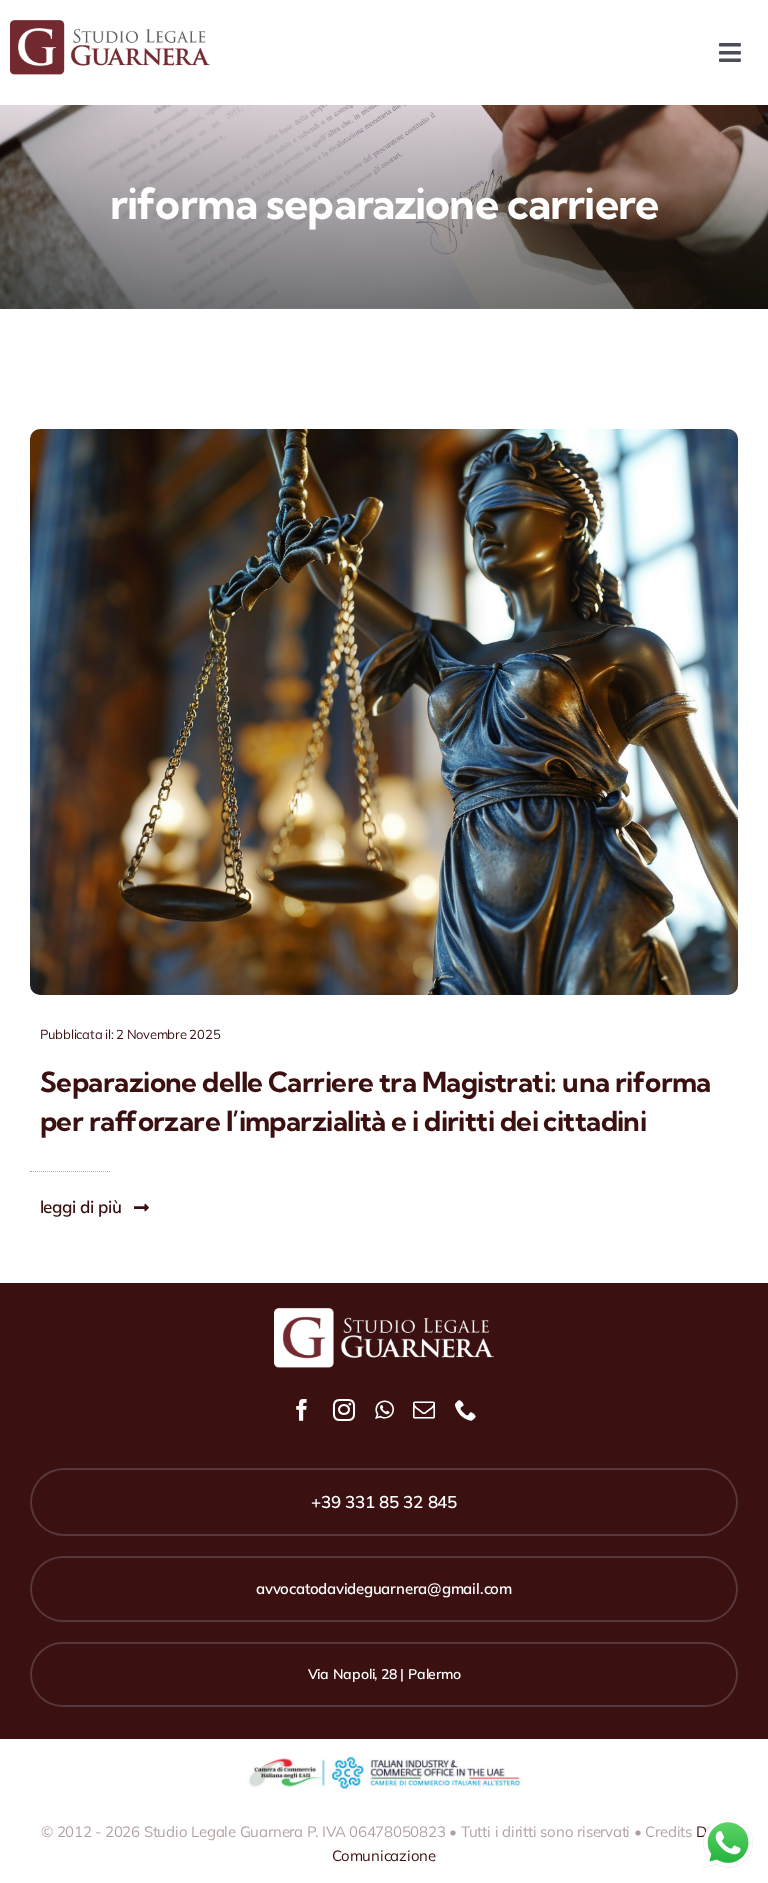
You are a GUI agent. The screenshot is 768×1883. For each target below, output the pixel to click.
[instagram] (344, 1410)
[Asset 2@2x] (110, 28)
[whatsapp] (384, 1410)
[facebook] (302, 1410)
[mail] (424, 1410)
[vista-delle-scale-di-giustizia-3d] (384, 437)
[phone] (466, 1410)
